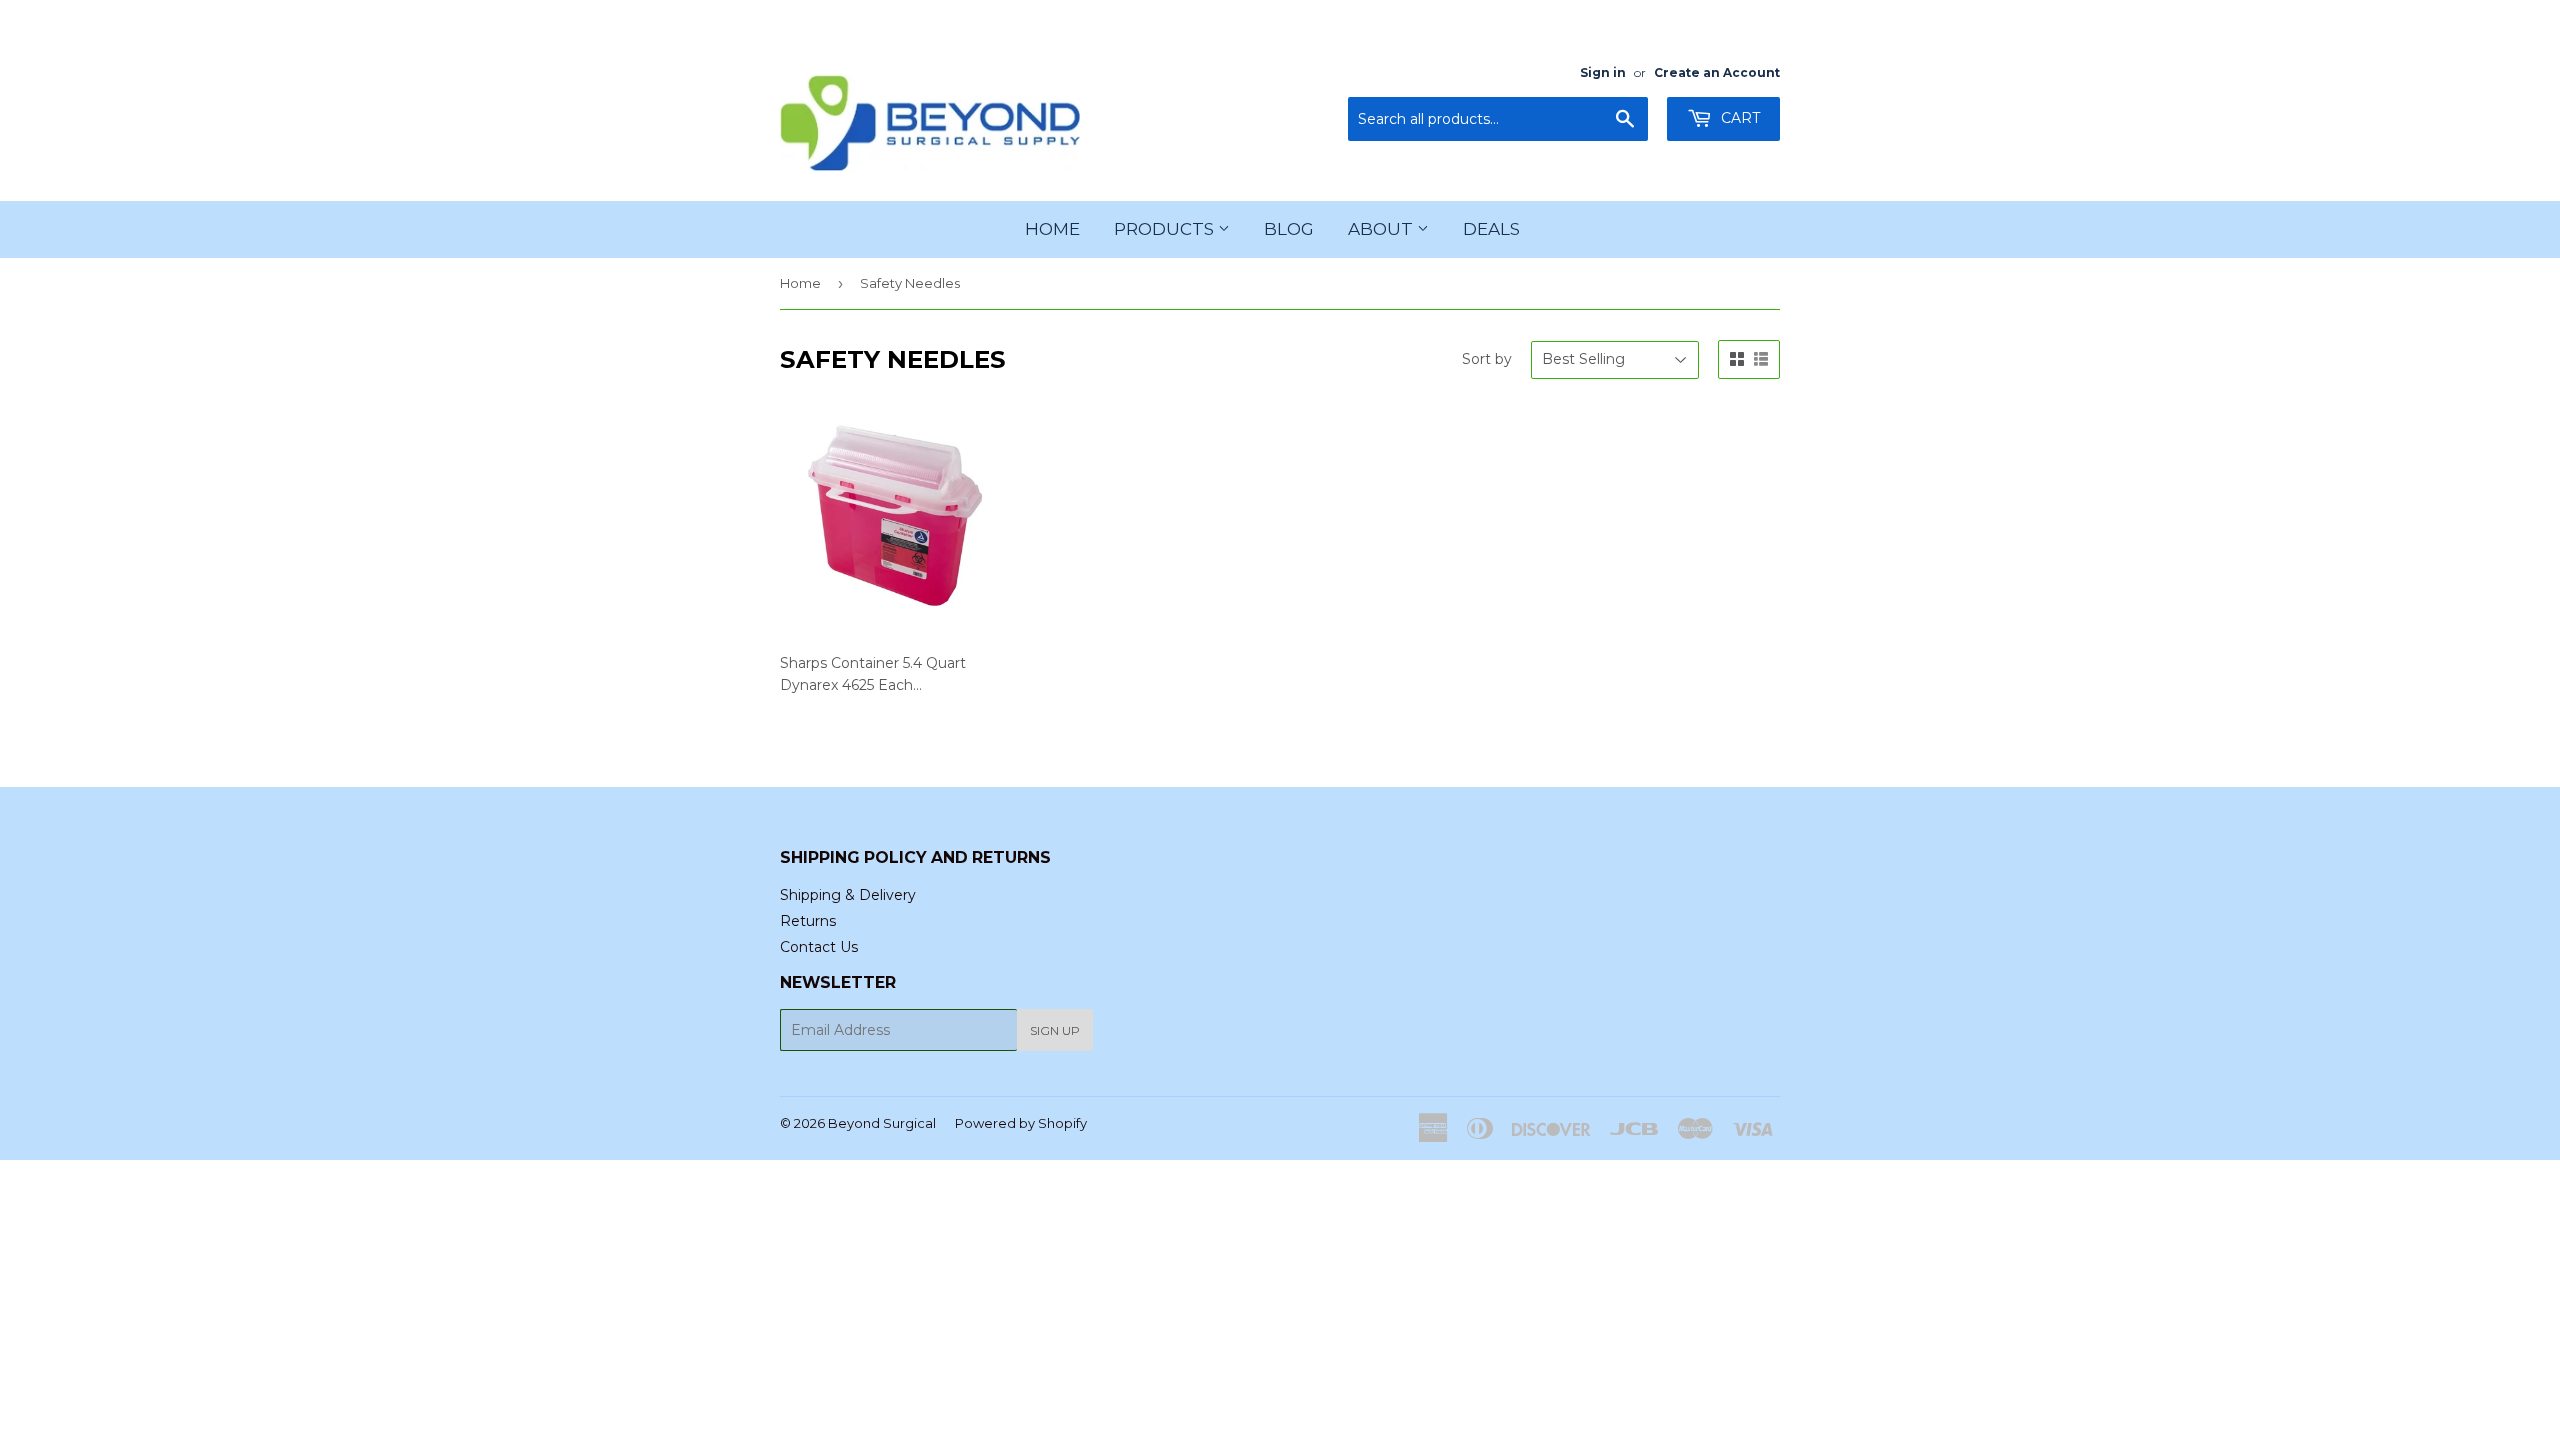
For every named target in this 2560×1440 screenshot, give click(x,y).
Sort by (1487, 359)
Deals (1491, 229)
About (1382, 229)
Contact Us (819, 947)
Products (1166, 229)
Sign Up (1055, 1030)
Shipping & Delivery (848, 895)
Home (1052, 229)
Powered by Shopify (1021, 1123)
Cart (1738, 118)
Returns (808, 921)
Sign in (1603, 72)
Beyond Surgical (882, 1123)
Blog (1289, 229)
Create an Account (1717, 72)
